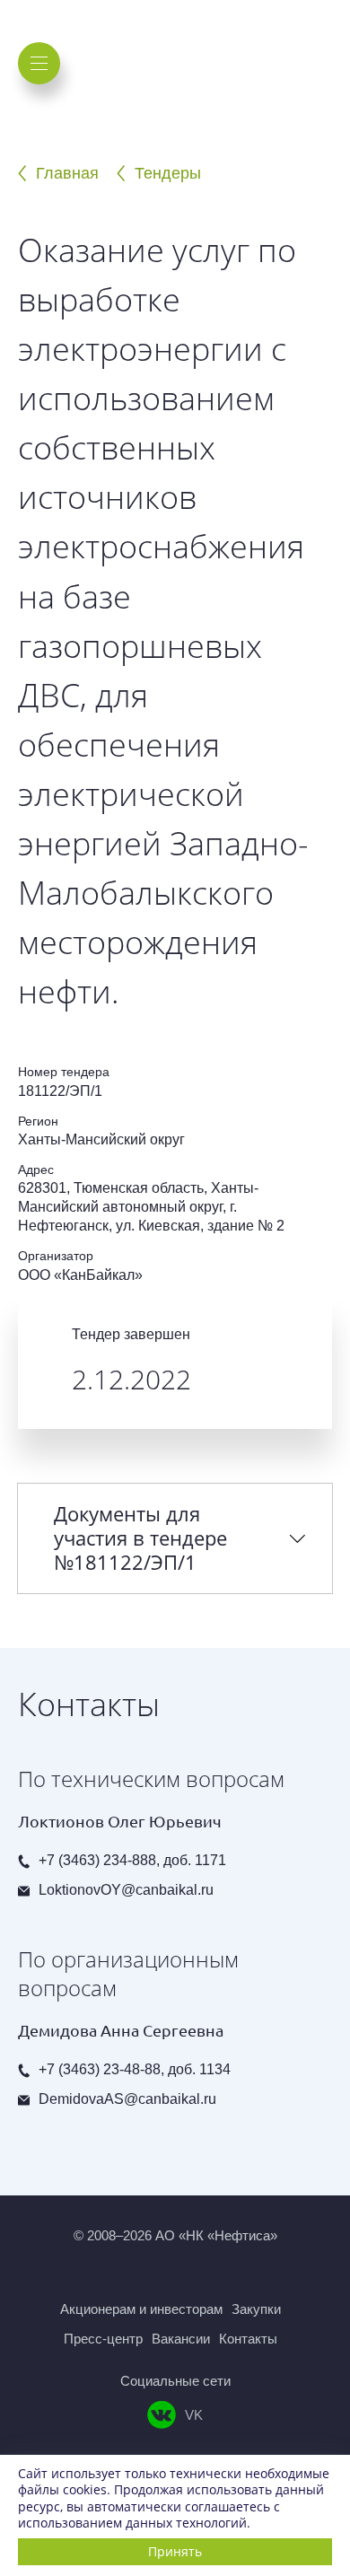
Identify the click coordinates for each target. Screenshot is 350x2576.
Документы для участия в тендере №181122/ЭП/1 (140, 1538)
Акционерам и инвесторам (141, 2309)
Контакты (248, 2339)
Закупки (256, 2309)
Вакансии (181, 2339)
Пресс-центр (103, 2339)
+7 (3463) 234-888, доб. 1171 (132, 1860)
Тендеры (168, 173)
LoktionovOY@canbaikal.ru (126, 1890)
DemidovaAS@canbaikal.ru (127, 2099)
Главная (67, 173)
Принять (175, 2551)
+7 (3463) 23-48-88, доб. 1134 (135, 2069)
